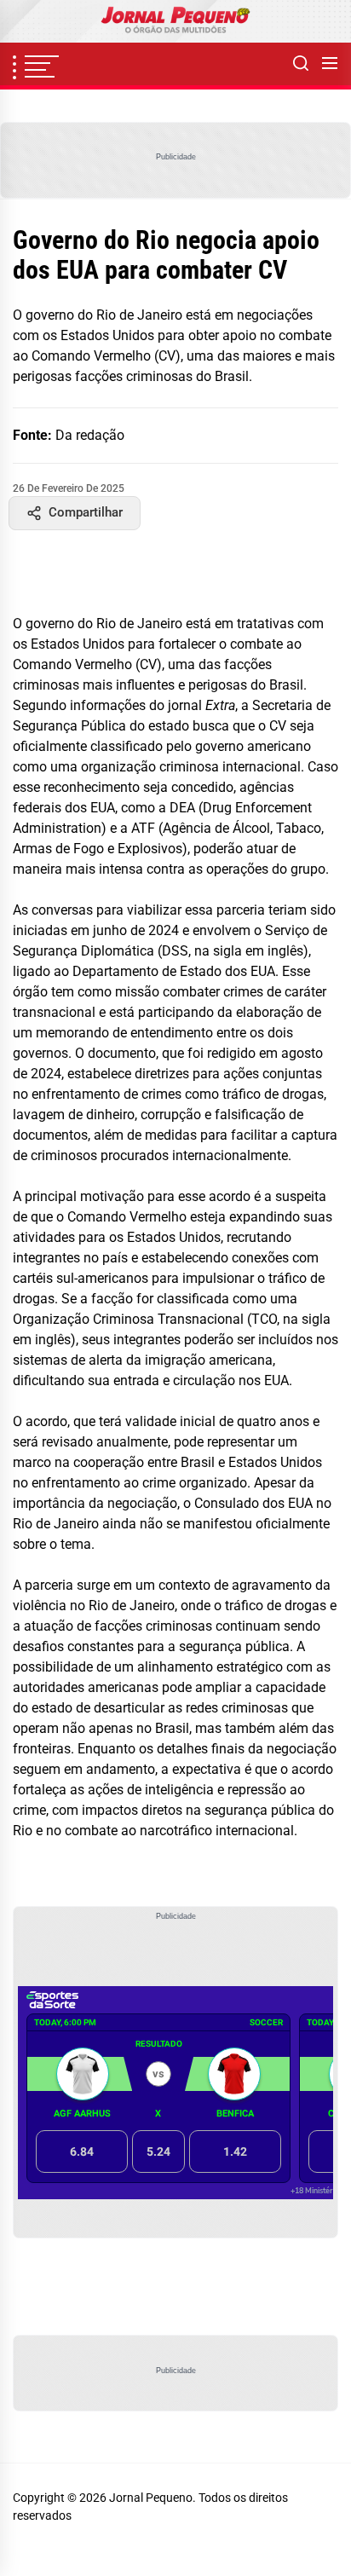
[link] (175, 21)
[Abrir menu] (330, 64)
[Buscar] (301, 64)
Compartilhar (86, 512)
